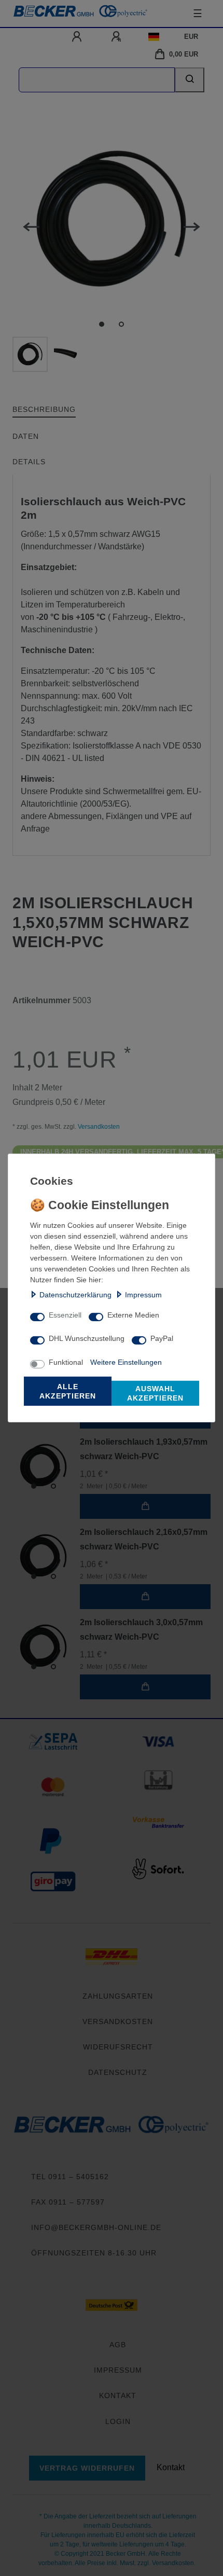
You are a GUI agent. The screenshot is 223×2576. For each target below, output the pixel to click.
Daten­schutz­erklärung (75, 1295)
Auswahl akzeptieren (155, 1393)
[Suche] (190, 80)
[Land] (154, 37)
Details (29, 462)
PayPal (162, 1338)
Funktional (66, 1362)
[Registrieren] (117, 37)
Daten (26, 436)
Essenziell (65, 1315)
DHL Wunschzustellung (87, 1338)
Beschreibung (44, 409)
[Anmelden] (78, 37)
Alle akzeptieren (68, 1391)
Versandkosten (98, 1127)
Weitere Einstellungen (126, 1362)
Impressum (143, 1295)
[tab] (44, 410)
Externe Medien (133, 1315)
